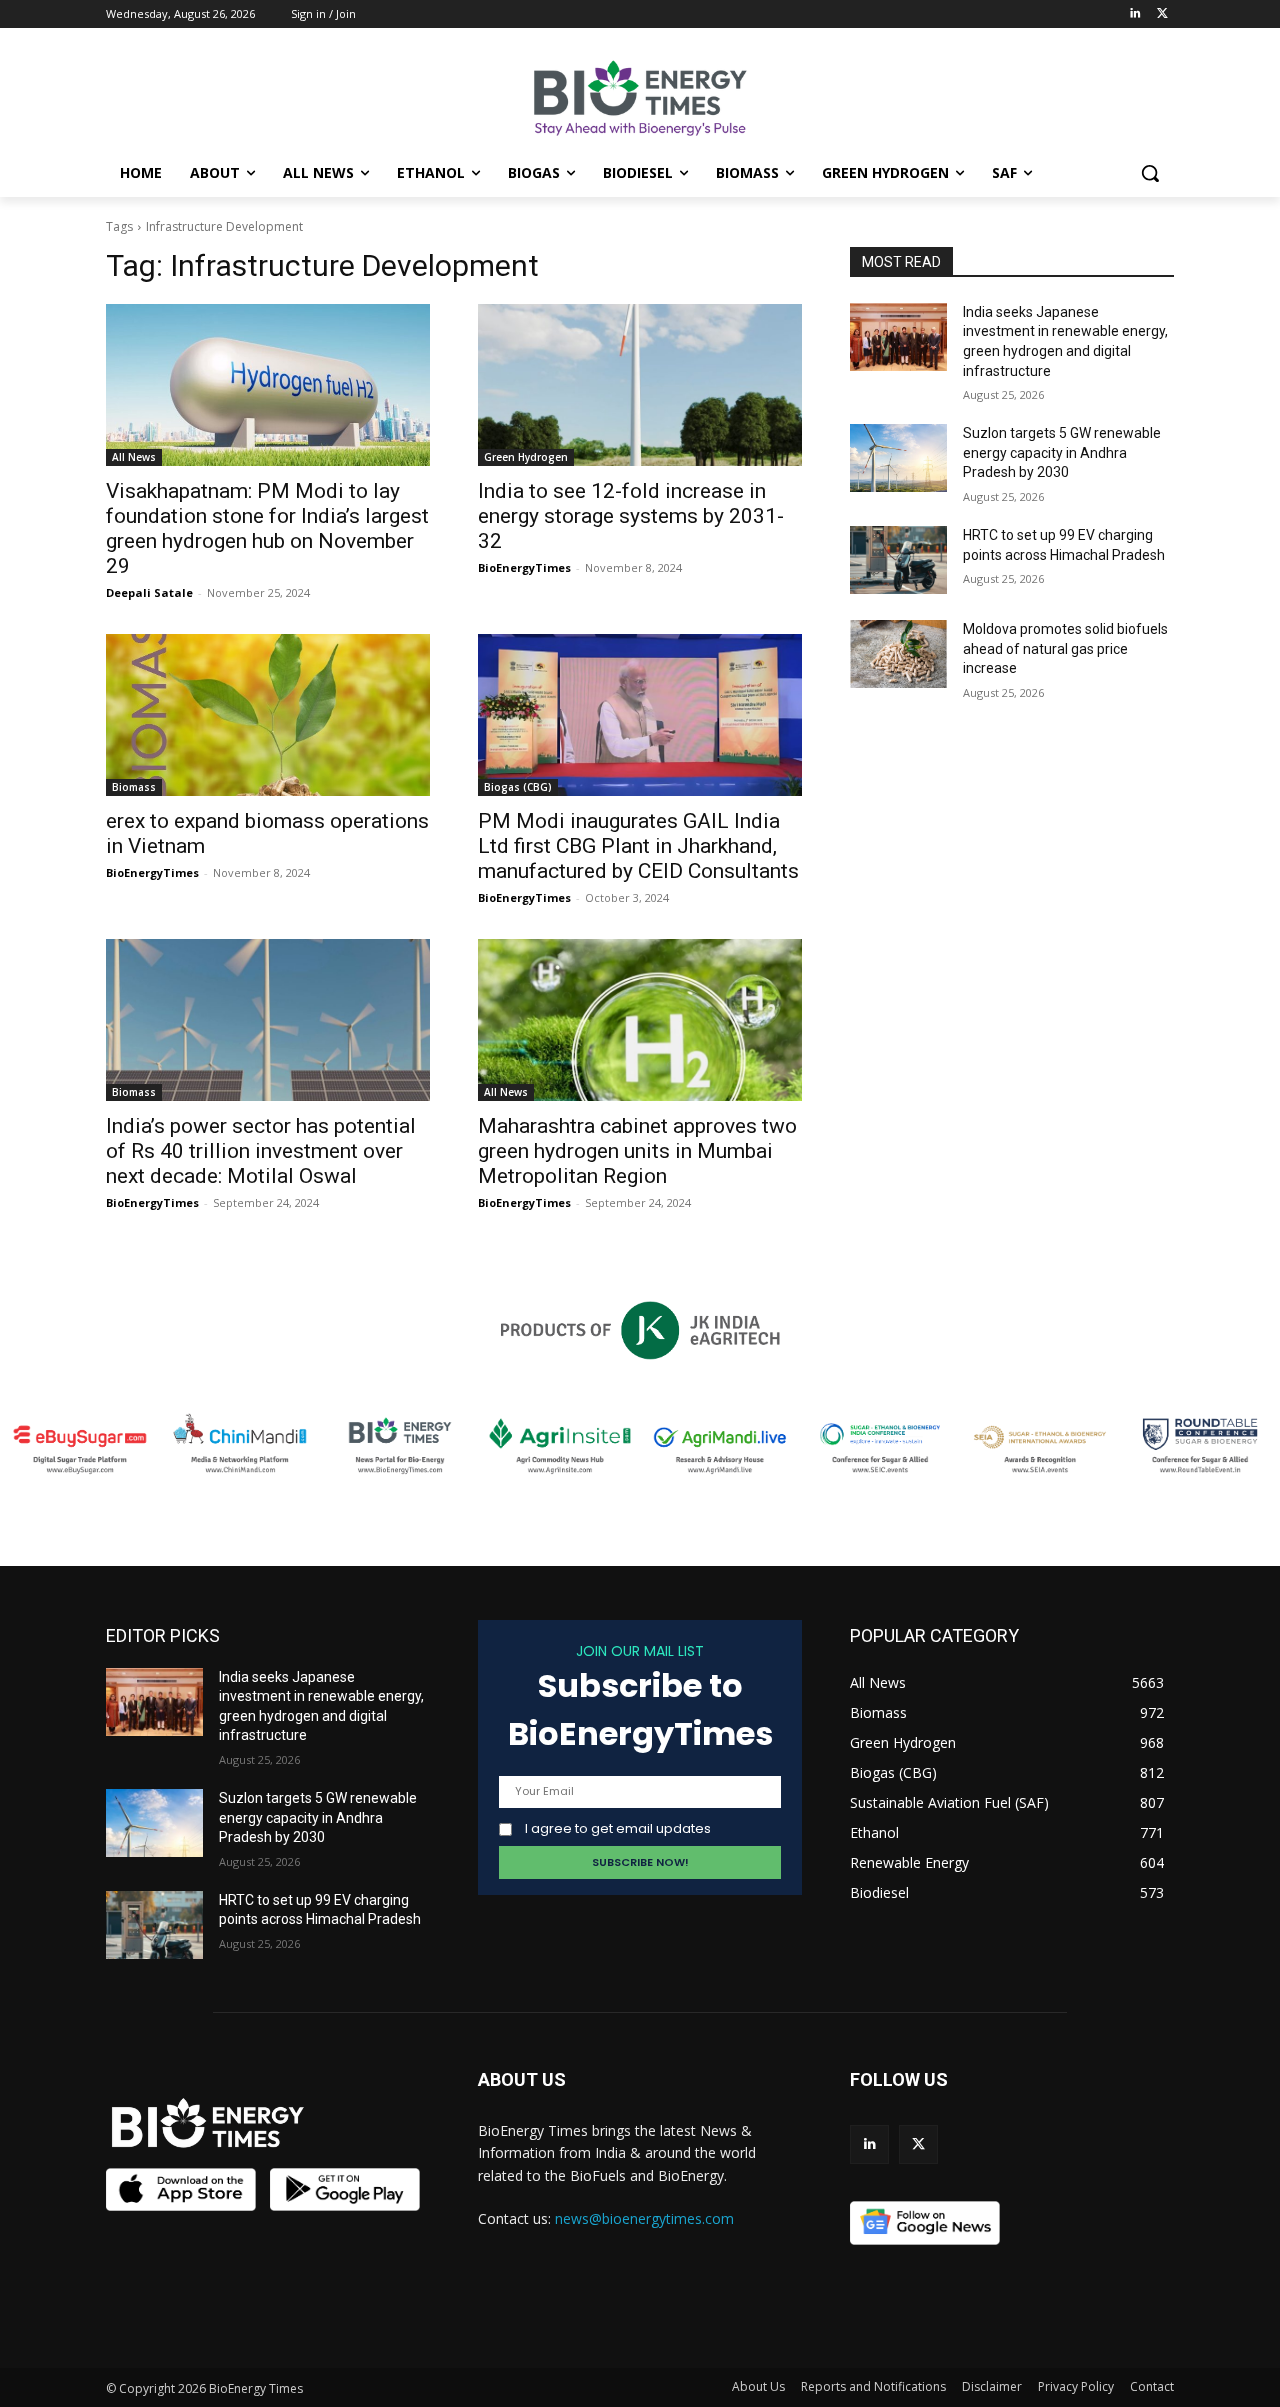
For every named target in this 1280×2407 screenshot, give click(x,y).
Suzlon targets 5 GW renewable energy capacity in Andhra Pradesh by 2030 (1062, 452)
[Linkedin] (1134, 14)
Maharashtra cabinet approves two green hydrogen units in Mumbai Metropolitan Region (637, 1151)
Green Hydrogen (526, 457)
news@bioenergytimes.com (644, 2218)
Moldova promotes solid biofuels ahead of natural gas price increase (1065, 648)
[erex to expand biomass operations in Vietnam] (268, 715)
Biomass (134, 787)
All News (134, 457)
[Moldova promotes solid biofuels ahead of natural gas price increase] (898, 654)
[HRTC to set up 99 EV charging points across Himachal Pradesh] (898, 560)
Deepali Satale (149, 592)
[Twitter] (1162, 14)
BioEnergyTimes (524, 567)
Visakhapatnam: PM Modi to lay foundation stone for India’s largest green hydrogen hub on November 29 (267, 528)
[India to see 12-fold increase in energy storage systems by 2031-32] (640, 385)
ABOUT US (522, 2079)
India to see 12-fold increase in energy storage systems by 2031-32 (631, 516)
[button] (1150, 173)
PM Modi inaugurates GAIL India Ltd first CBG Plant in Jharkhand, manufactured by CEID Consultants (638, 846)
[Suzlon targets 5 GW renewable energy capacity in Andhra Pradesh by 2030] (898, 458)
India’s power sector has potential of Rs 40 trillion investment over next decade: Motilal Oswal (261, 1151)
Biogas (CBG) (518, 787)
